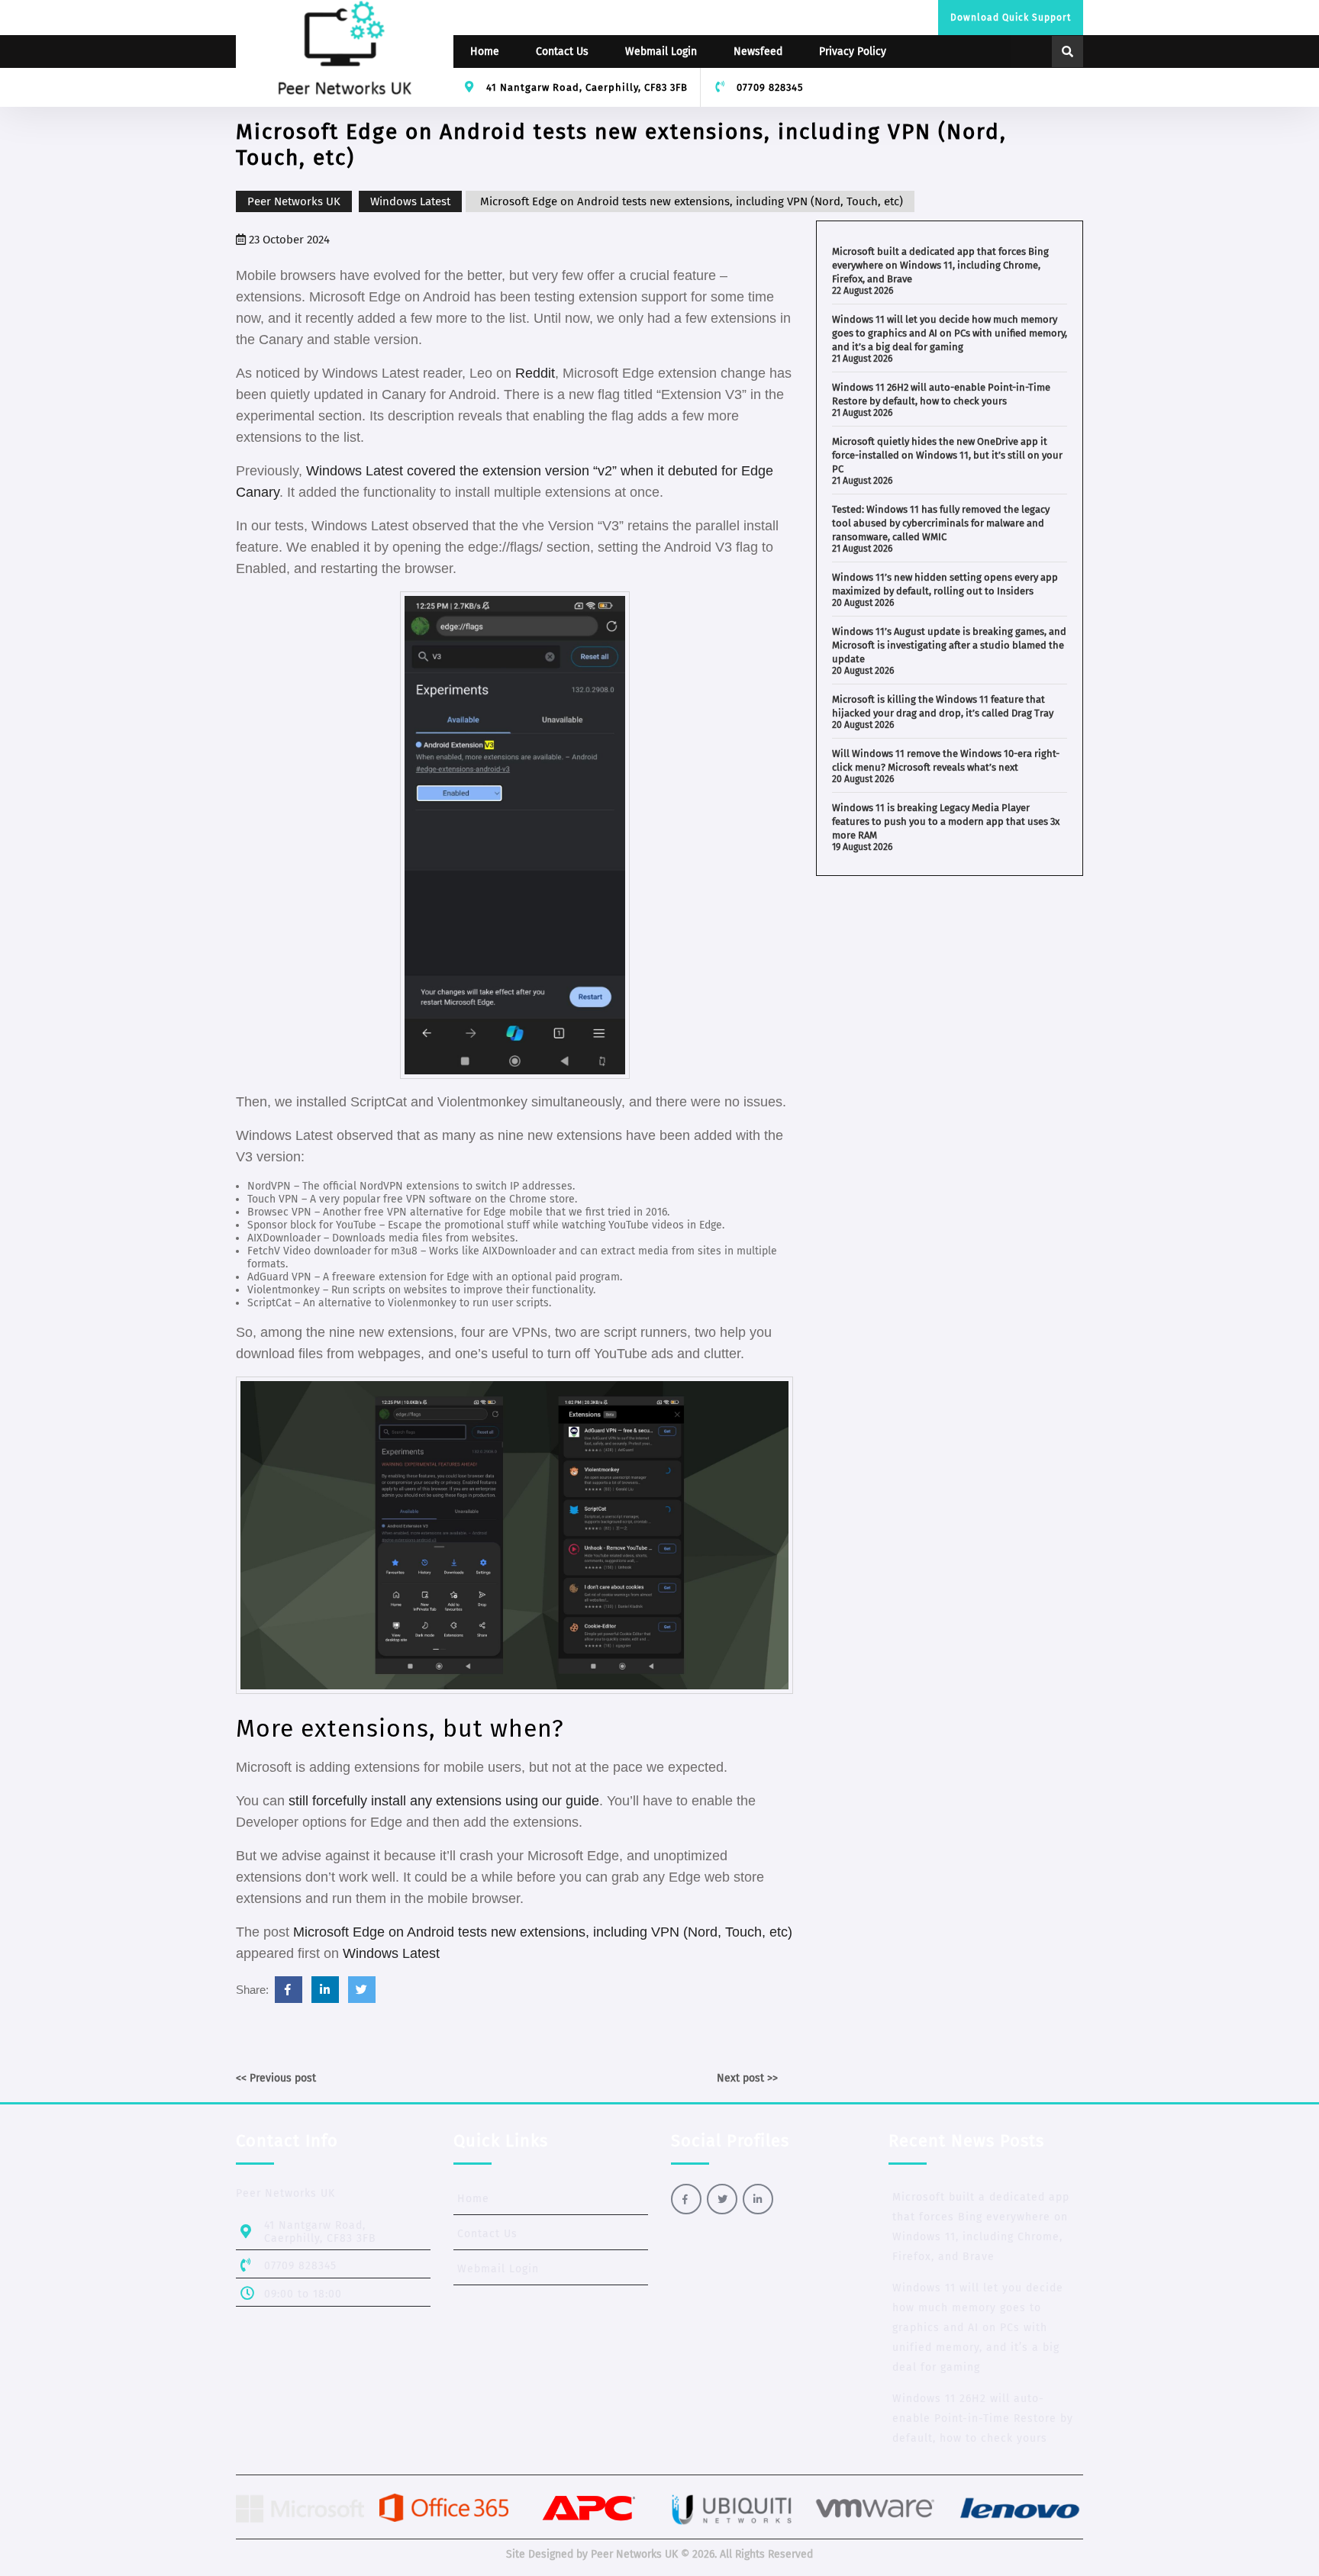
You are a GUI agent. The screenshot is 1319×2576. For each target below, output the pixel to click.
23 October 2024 (288, 240)
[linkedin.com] (325, 1990)
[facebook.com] (289, 1990)
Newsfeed (758, 52)
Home (485, 52)
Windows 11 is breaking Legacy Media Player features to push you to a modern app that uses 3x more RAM (946, 821)
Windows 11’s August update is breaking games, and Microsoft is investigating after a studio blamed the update (949, 645)
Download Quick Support (1011, 18)
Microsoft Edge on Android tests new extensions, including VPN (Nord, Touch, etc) (543, 1932)
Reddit (535, 373)
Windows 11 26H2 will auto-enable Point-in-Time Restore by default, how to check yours (983, 2418)
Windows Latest (410, 201)
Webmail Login (661, 52)
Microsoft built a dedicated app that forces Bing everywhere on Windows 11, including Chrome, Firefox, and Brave (940, 265)
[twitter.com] (362, 1990)
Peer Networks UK (294, 201)
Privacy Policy (853, 52)
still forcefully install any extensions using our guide (444, 1801)
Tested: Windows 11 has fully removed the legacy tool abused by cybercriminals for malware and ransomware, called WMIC (941, 523)
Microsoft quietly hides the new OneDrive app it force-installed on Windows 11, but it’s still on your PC (947, 455)
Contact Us (562, 52)
